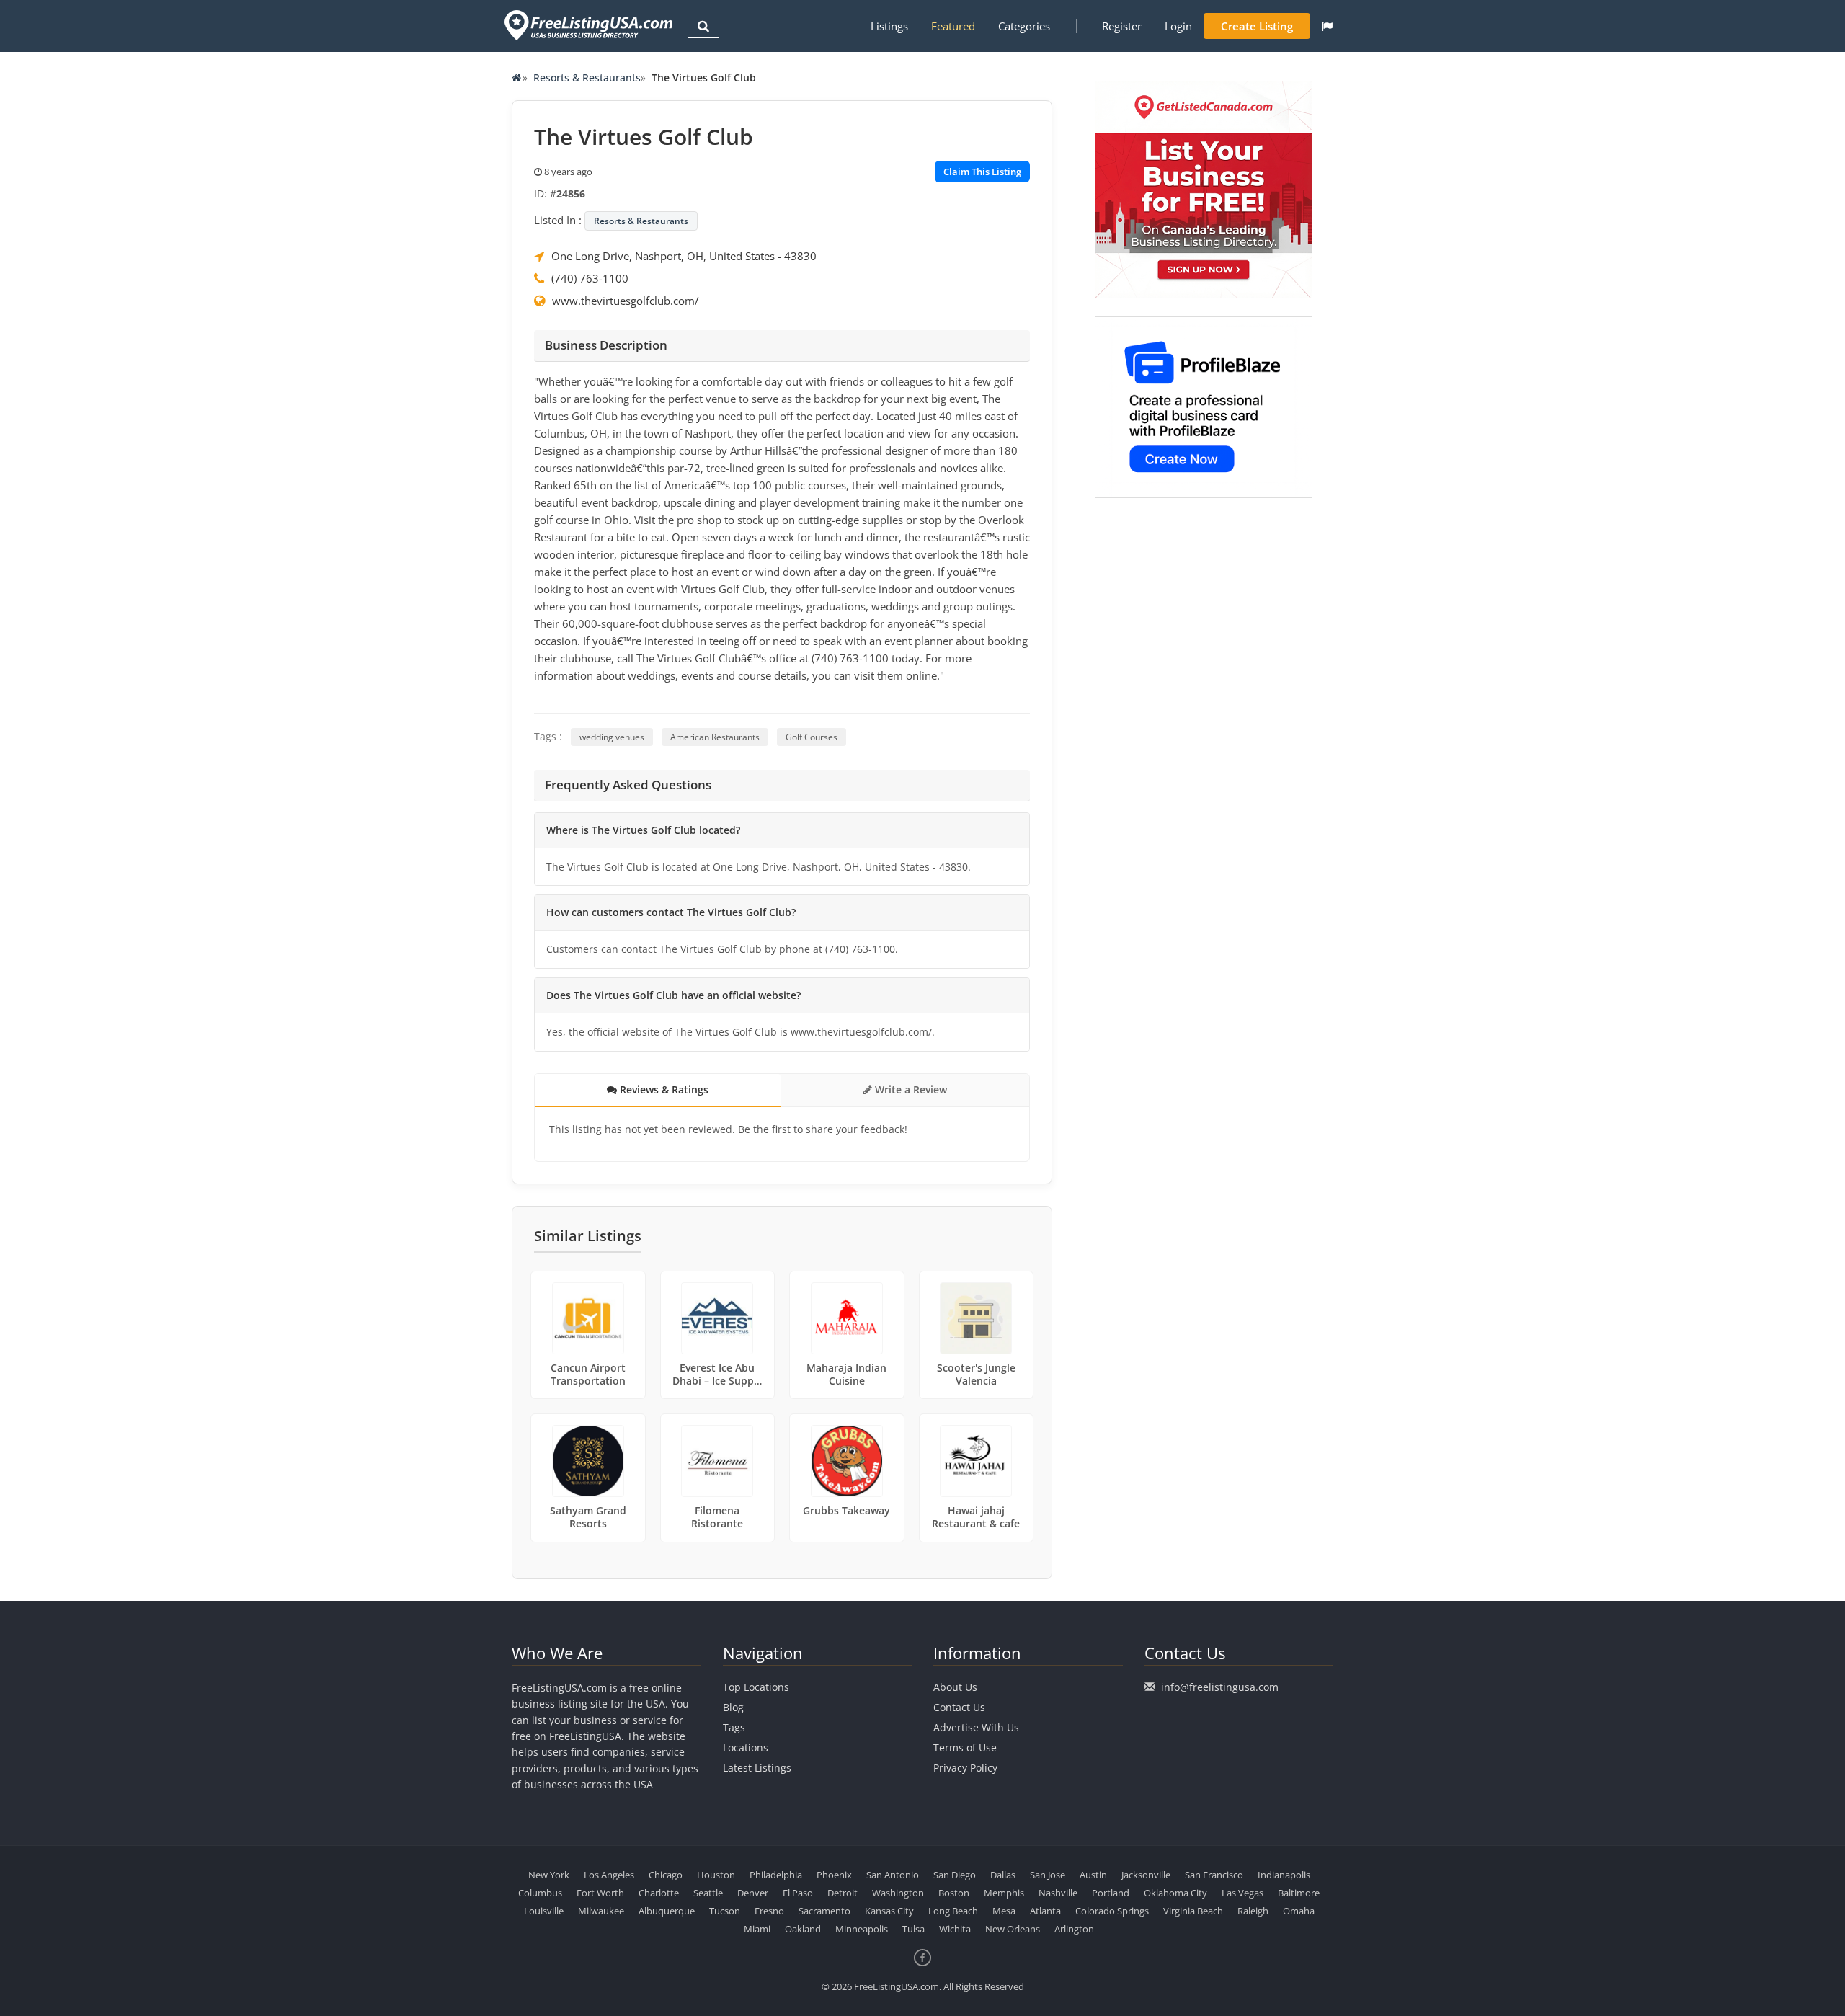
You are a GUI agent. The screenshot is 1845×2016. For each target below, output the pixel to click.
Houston (716, 1875)
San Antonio (893, 1875)
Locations (746, 1748)
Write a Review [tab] (910, 1089)
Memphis (1004, 1893)
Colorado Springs (1112, 1911)
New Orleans (1013, 1929)
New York (549, 1875)
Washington (898, 1893)
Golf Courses (812, 737)
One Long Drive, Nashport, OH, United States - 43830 (684, 256)
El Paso (798, 1893)
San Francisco (1214, 1875)
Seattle (708, 1893)
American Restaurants (715, 737)
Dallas (1003, 1875)
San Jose (1048, 1875)
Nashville (1058, 1893)
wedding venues (612, 737)
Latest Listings (757, 1768)
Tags (734, 1727)
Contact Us (959, 1707)
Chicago (666, 1875)
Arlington (1074, 1929)
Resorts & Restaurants (587, 77)
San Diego (955, 1875)
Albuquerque (667, 1911)
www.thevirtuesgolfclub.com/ (626, 301)
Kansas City (889, 1911)
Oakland (803, 1929)
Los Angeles (609, 1875)
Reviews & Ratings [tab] (663, 1089)
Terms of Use (965, 1748)
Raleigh (1253, 1911)
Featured (953, 26)
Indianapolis (1284, 1875)
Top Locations (756, 1687)
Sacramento (824, 1911)
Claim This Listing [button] (982, 172)
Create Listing (1257, 26)
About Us (955, 1687)
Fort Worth (600, 1893)
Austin (1093, 1875)
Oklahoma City (1175, 1893)
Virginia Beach (1193, 1911)
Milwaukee (601, 1911)
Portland (1111, 1893)
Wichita (955, 1929)
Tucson (725, 1911)
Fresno (769, 1911)
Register (1122, 26)
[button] (1327, 26)
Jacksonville (1146, 1875)
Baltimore (1299, 1893)
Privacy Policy (965, 1768)
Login (1178, 26)
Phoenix (834, 1875)
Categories (1024, 26)
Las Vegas (1242, 1893)
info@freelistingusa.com (1220, 1687)
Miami (757, 1929)
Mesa (1004, 1911)
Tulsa (913, 1929)
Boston (954, 1893)
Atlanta (1045, 1911)
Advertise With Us (976, 1727)
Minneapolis (862, 1929)
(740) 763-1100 (590, 278)
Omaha (1299, 1911)
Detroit (843, 1893)
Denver (753, 1893)
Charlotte (659, 1893)
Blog (733, 1707)
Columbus (540, 1893)
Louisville (544, 1911)
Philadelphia (776, 1875)
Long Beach (953, 1911)
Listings (889, 26)
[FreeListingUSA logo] (587, 25)
